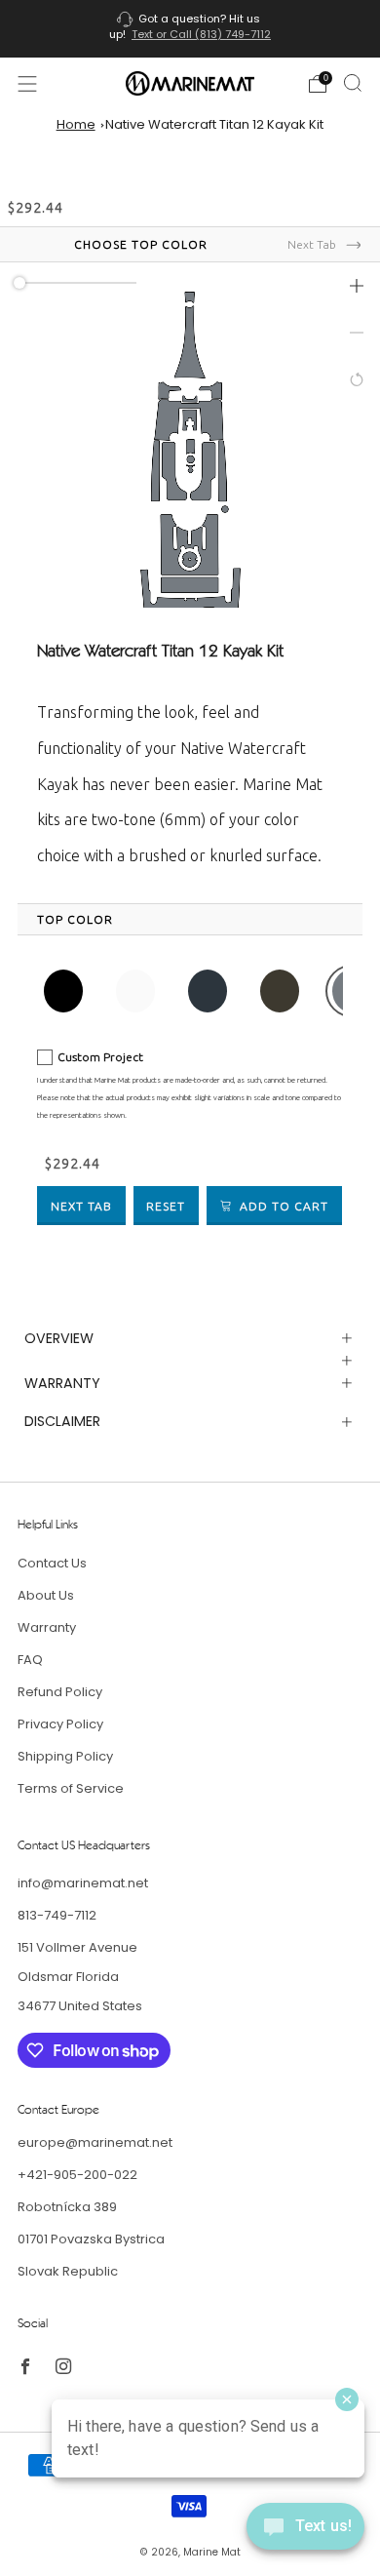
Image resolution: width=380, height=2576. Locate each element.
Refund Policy (60, 1692)
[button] (357, 286)
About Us (46, 1595)
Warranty (47, 1627)
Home (76, 124)
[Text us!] (305, 2534)
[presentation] (75, 920)
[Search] (353, 83)
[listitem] (190, 29)
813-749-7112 (57, 1915)
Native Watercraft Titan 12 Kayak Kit (214, 124)
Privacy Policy (60, 1724)
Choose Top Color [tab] (141, 244)
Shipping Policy (65, 1756)
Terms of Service (71, 1788)
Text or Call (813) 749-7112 (201, 34)
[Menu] (27, 84)
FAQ (30, 1660)
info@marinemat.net (83, 1883)
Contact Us (52, 1563)
